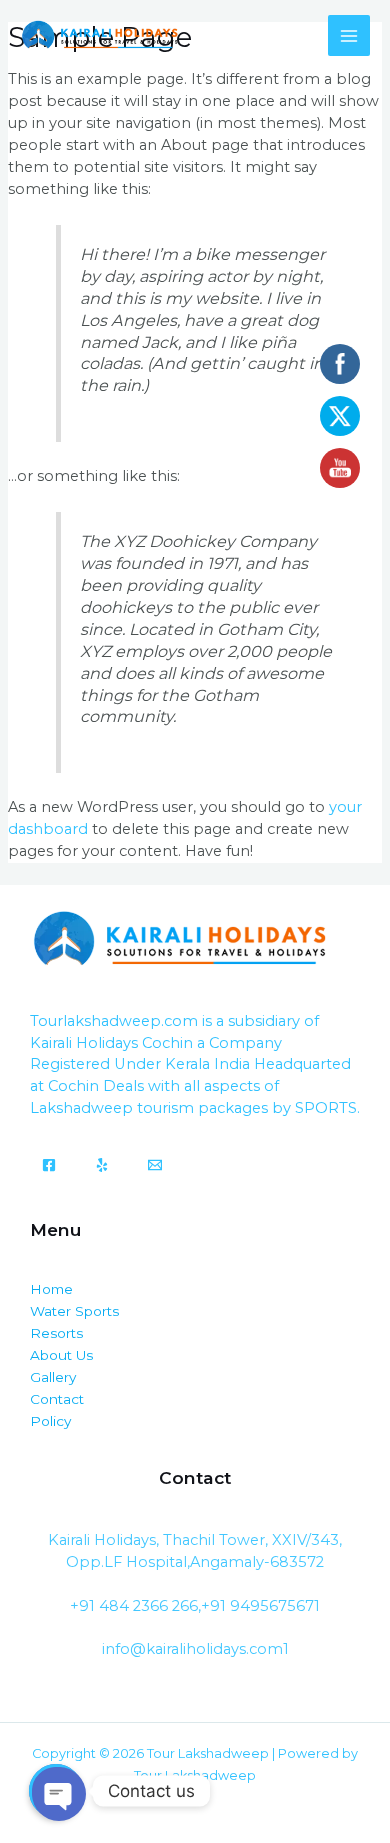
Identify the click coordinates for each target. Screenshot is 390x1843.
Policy (50, 1421)
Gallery (53, 1377)
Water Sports (74, 1311)
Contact (57, 1399)
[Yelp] (102, 1165)
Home (51, 1289)
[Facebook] (49, 1165)
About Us (61, 1355)
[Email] (155, 1165)
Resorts (56, 1333)
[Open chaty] (56, 1791)
